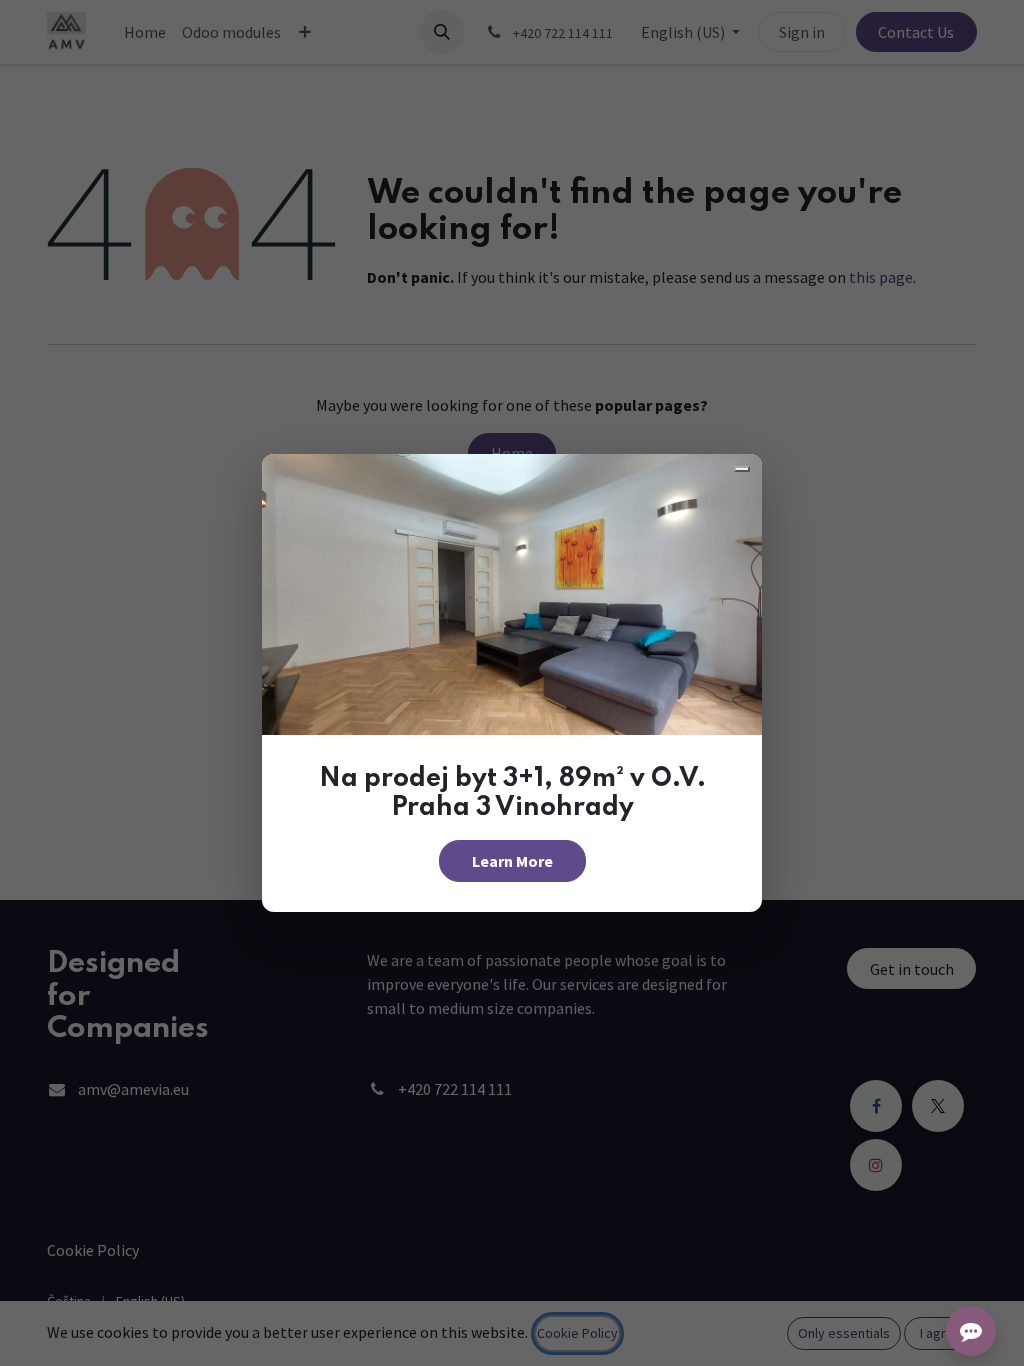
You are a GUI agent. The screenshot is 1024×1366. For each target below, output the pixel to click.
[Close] (742, 469)
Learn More (512, 861)
